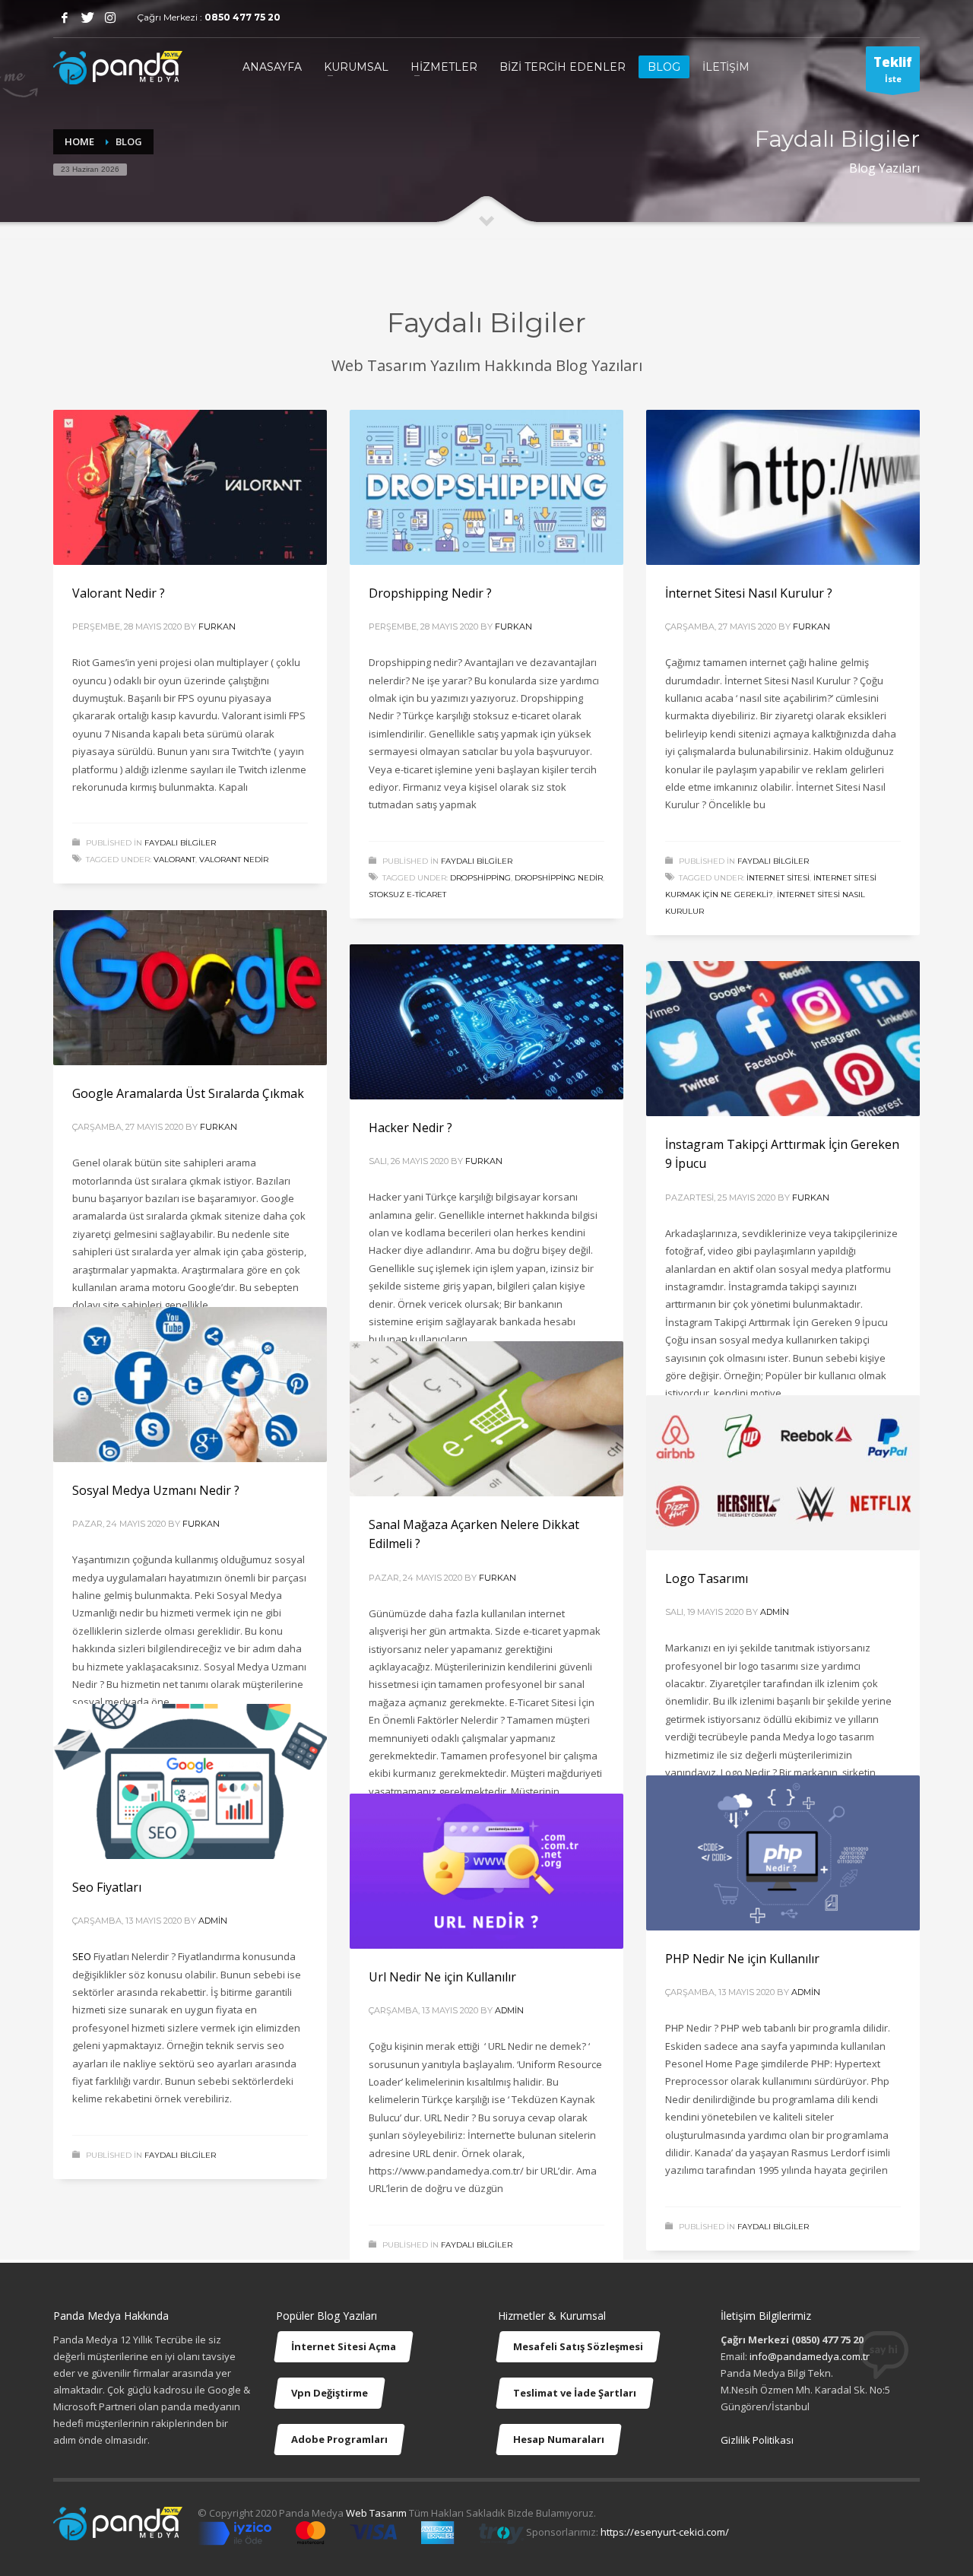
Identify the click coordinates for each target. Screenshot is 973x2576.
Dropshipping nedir (559, 878)
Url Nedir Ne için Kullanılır (442, 1977)
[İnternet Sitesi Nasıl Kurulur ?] (783, 487)
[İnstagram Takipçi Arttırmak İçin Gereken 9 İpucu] (783, 1039)
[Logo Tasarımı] (783, 1473)
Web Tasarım (376, 2513)
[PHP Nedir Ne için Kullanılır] (783, 1853)
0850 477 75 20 (242, 17)
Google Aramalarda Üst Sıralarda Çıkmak (188, 1093)
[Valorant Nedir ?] (190, 487)
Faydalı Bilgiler (180, 843)
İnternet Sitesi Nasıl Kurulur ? (749, 593)
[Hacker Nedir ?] (486, 1022)
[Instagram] (110, 17)
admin (775, 1612)
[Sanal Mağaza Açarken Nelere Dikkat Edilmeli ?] (486, 1419)
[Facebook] (65, 17)
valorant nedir (234, 860)
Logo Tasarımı (707, 1578)
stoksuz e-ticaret (407, 895)
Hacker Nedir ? (410, 1128)
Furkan (217, 627)
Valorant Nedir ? (119, 593)
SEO (82, 1956)
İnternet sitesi (778, 878)
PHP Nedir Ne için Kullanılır (742, 1959)
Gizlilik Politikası (757, 2440)
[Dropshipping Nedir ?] (486, 487)
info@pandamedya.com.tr (810, 2356)
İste (893, 69)
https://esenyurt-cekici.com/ (665, 2533)
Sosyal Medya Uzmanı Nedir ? (156, 1490)
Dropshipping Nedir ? (430, 593)
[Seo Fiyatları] (190, 1781)
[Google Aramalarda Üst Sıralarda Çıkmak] (190, 988)
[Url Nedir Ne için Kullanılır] (486, 1871)
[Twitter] (87, 17)
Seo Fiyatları (107, 1887)
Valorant (174, 860)
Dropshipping (480, 878)
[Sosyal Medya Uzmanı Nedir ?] (190, 1385)
